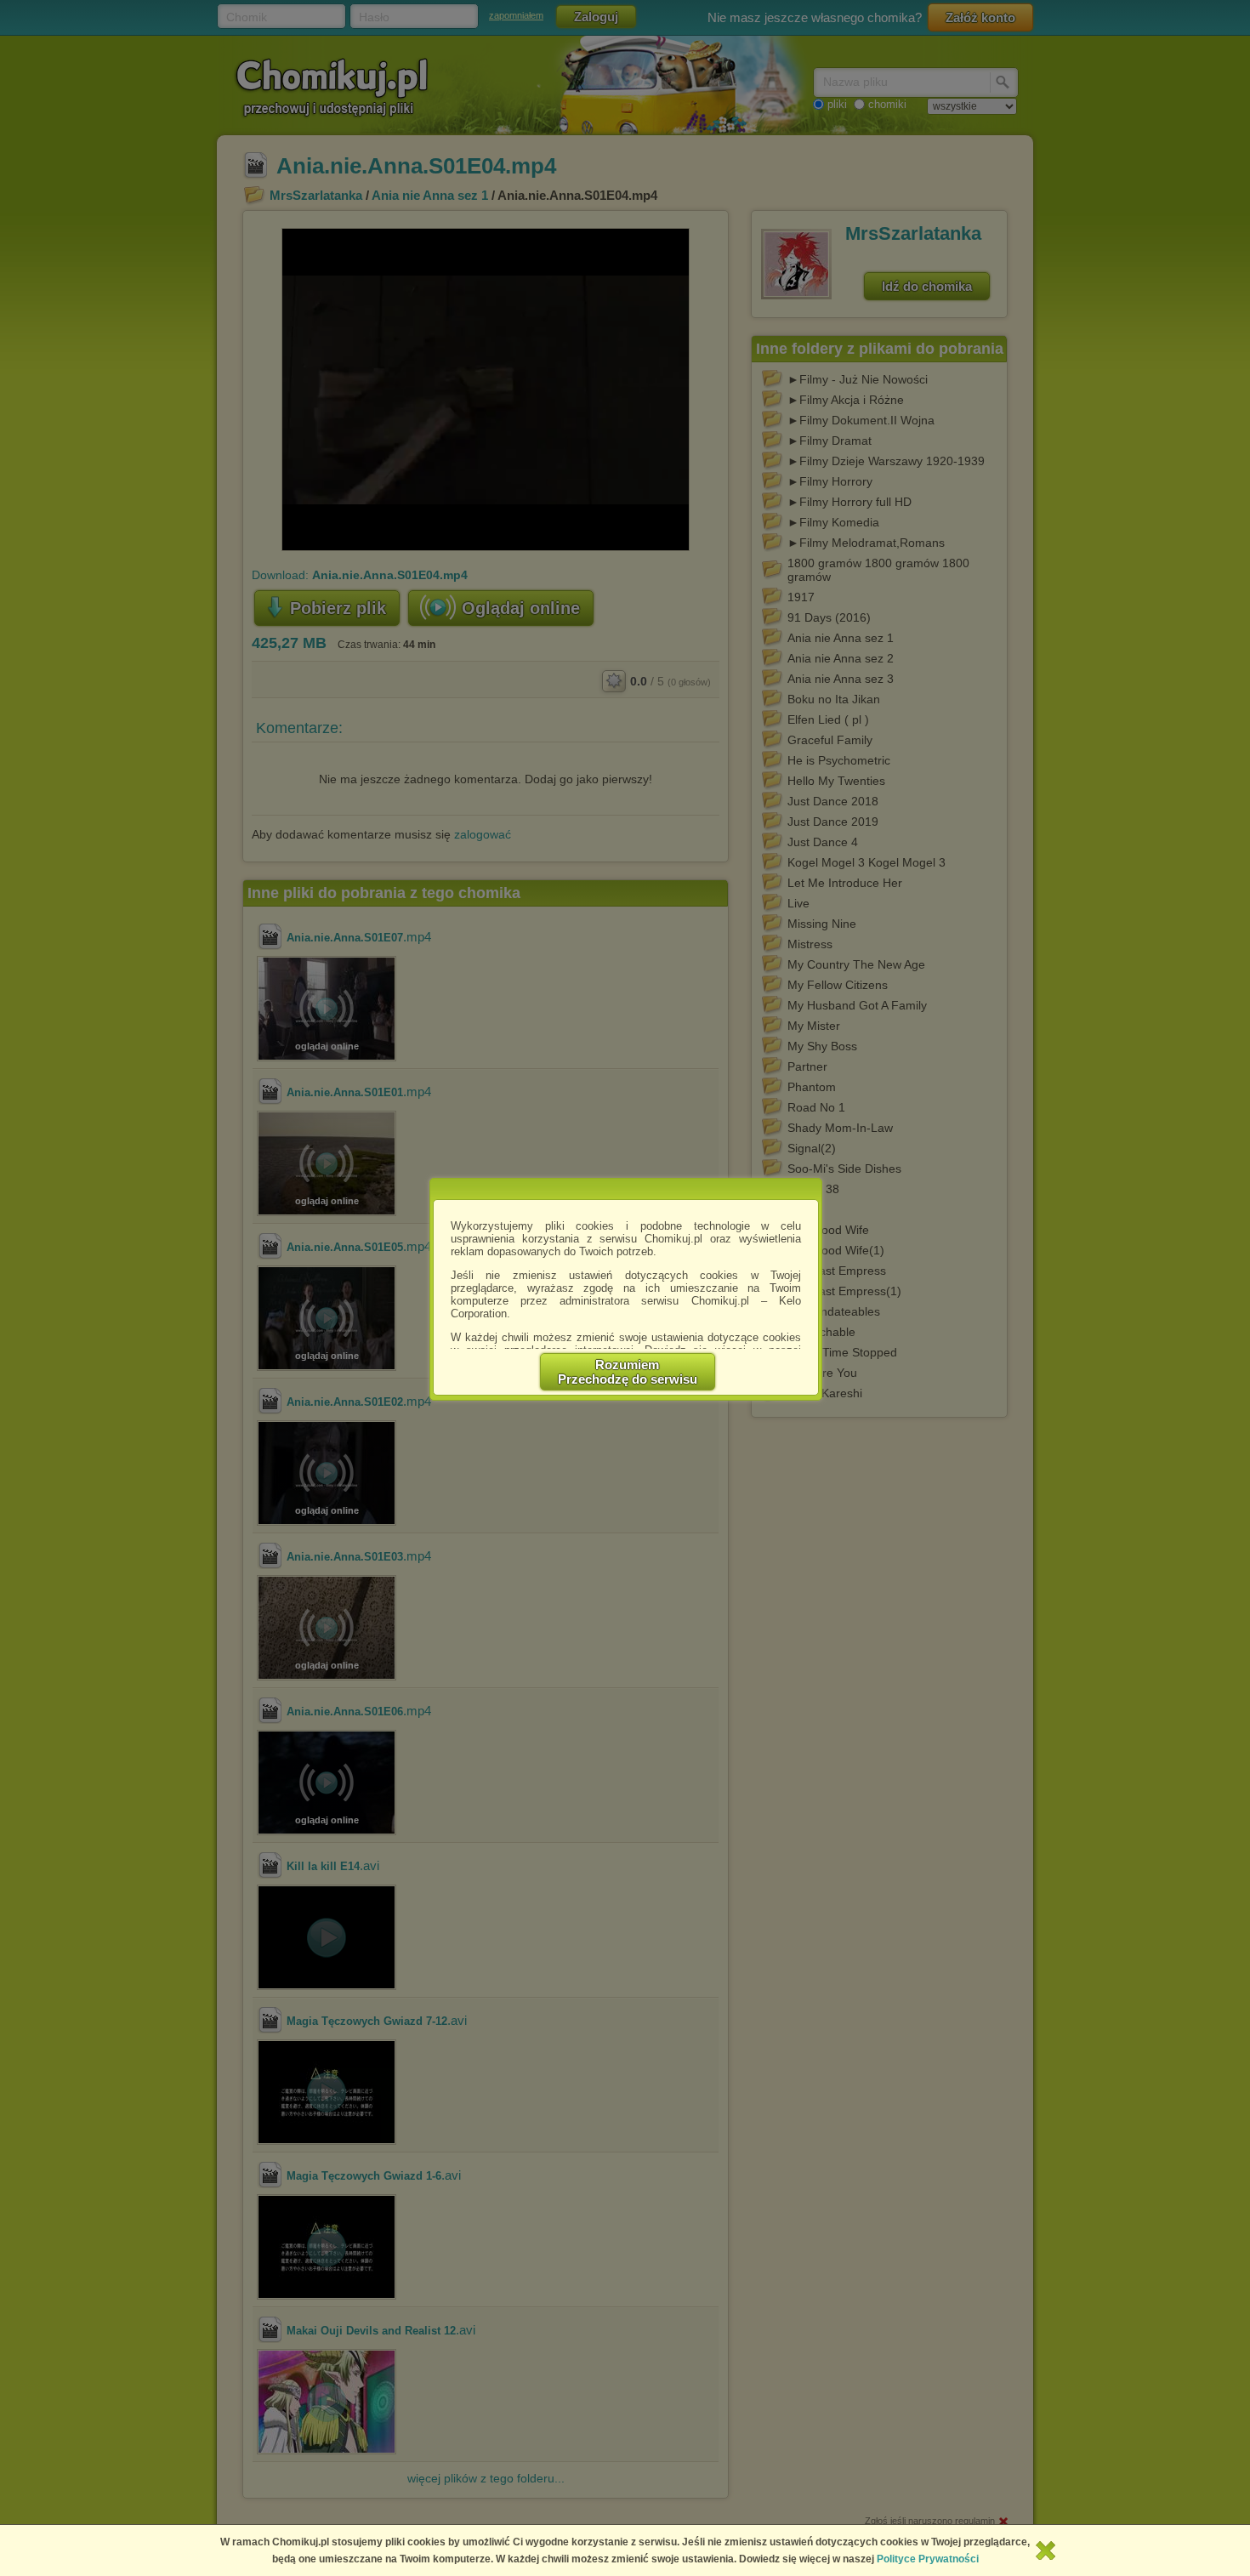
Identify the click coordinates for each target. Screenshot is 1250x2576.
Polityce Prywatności (928, 2559)
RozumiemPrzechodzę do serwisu (628, 1372)
